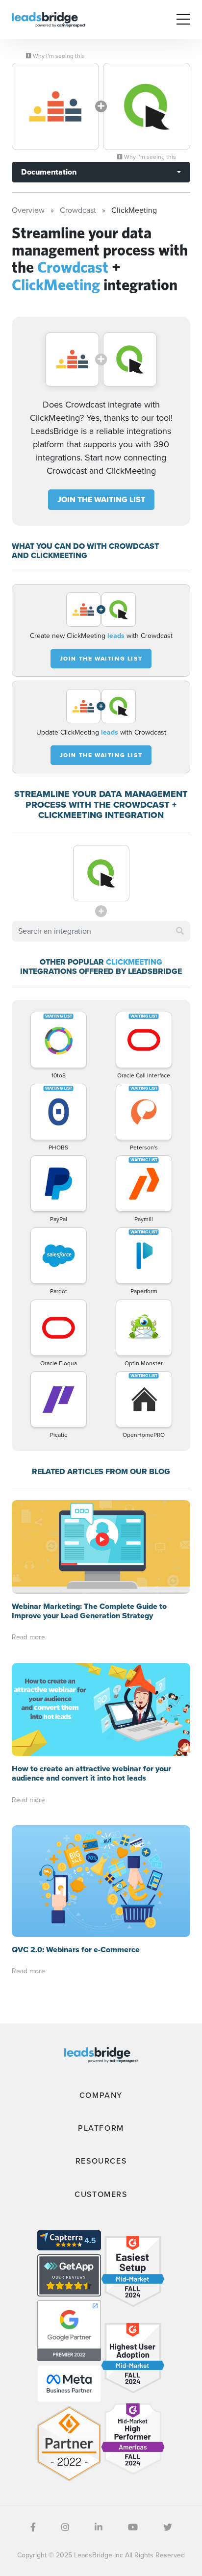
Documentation (49, 172)
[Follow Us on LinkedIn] (99, 2527)
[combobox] (101, 931)
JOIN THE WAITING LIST (101, 499)
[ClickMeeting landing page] (147, 106)
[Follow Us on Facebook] (33, 2527)
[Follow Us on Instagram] (65, 2527)
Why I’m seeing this (58, 56)
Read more (28, 1637)
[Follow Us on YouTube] (133, 2527)
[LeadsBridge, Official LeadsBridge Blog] (49, 19)
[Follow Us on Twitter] (168, 2527)
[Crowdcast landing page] (55, 106)
